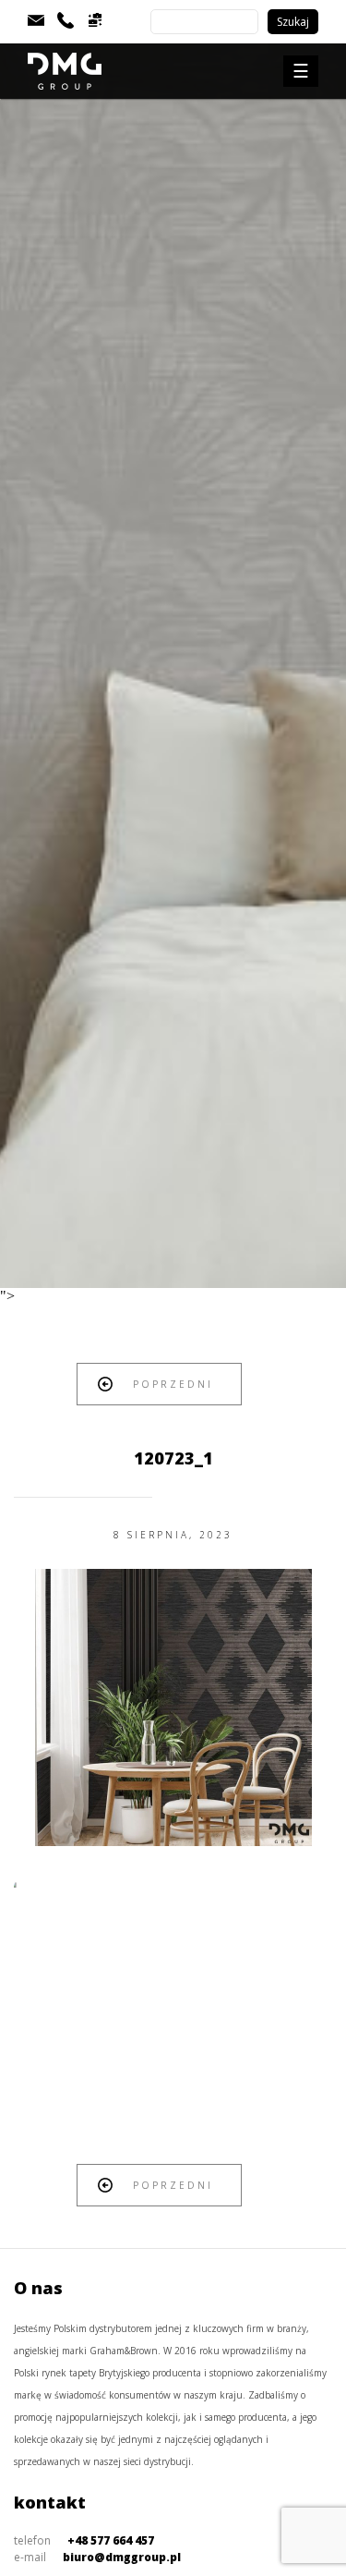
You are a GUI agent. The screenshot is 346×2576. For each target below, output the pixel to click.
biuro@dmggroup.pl (122, 2557)
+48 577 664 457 (111, 2540)
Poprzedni (173, 1384)
